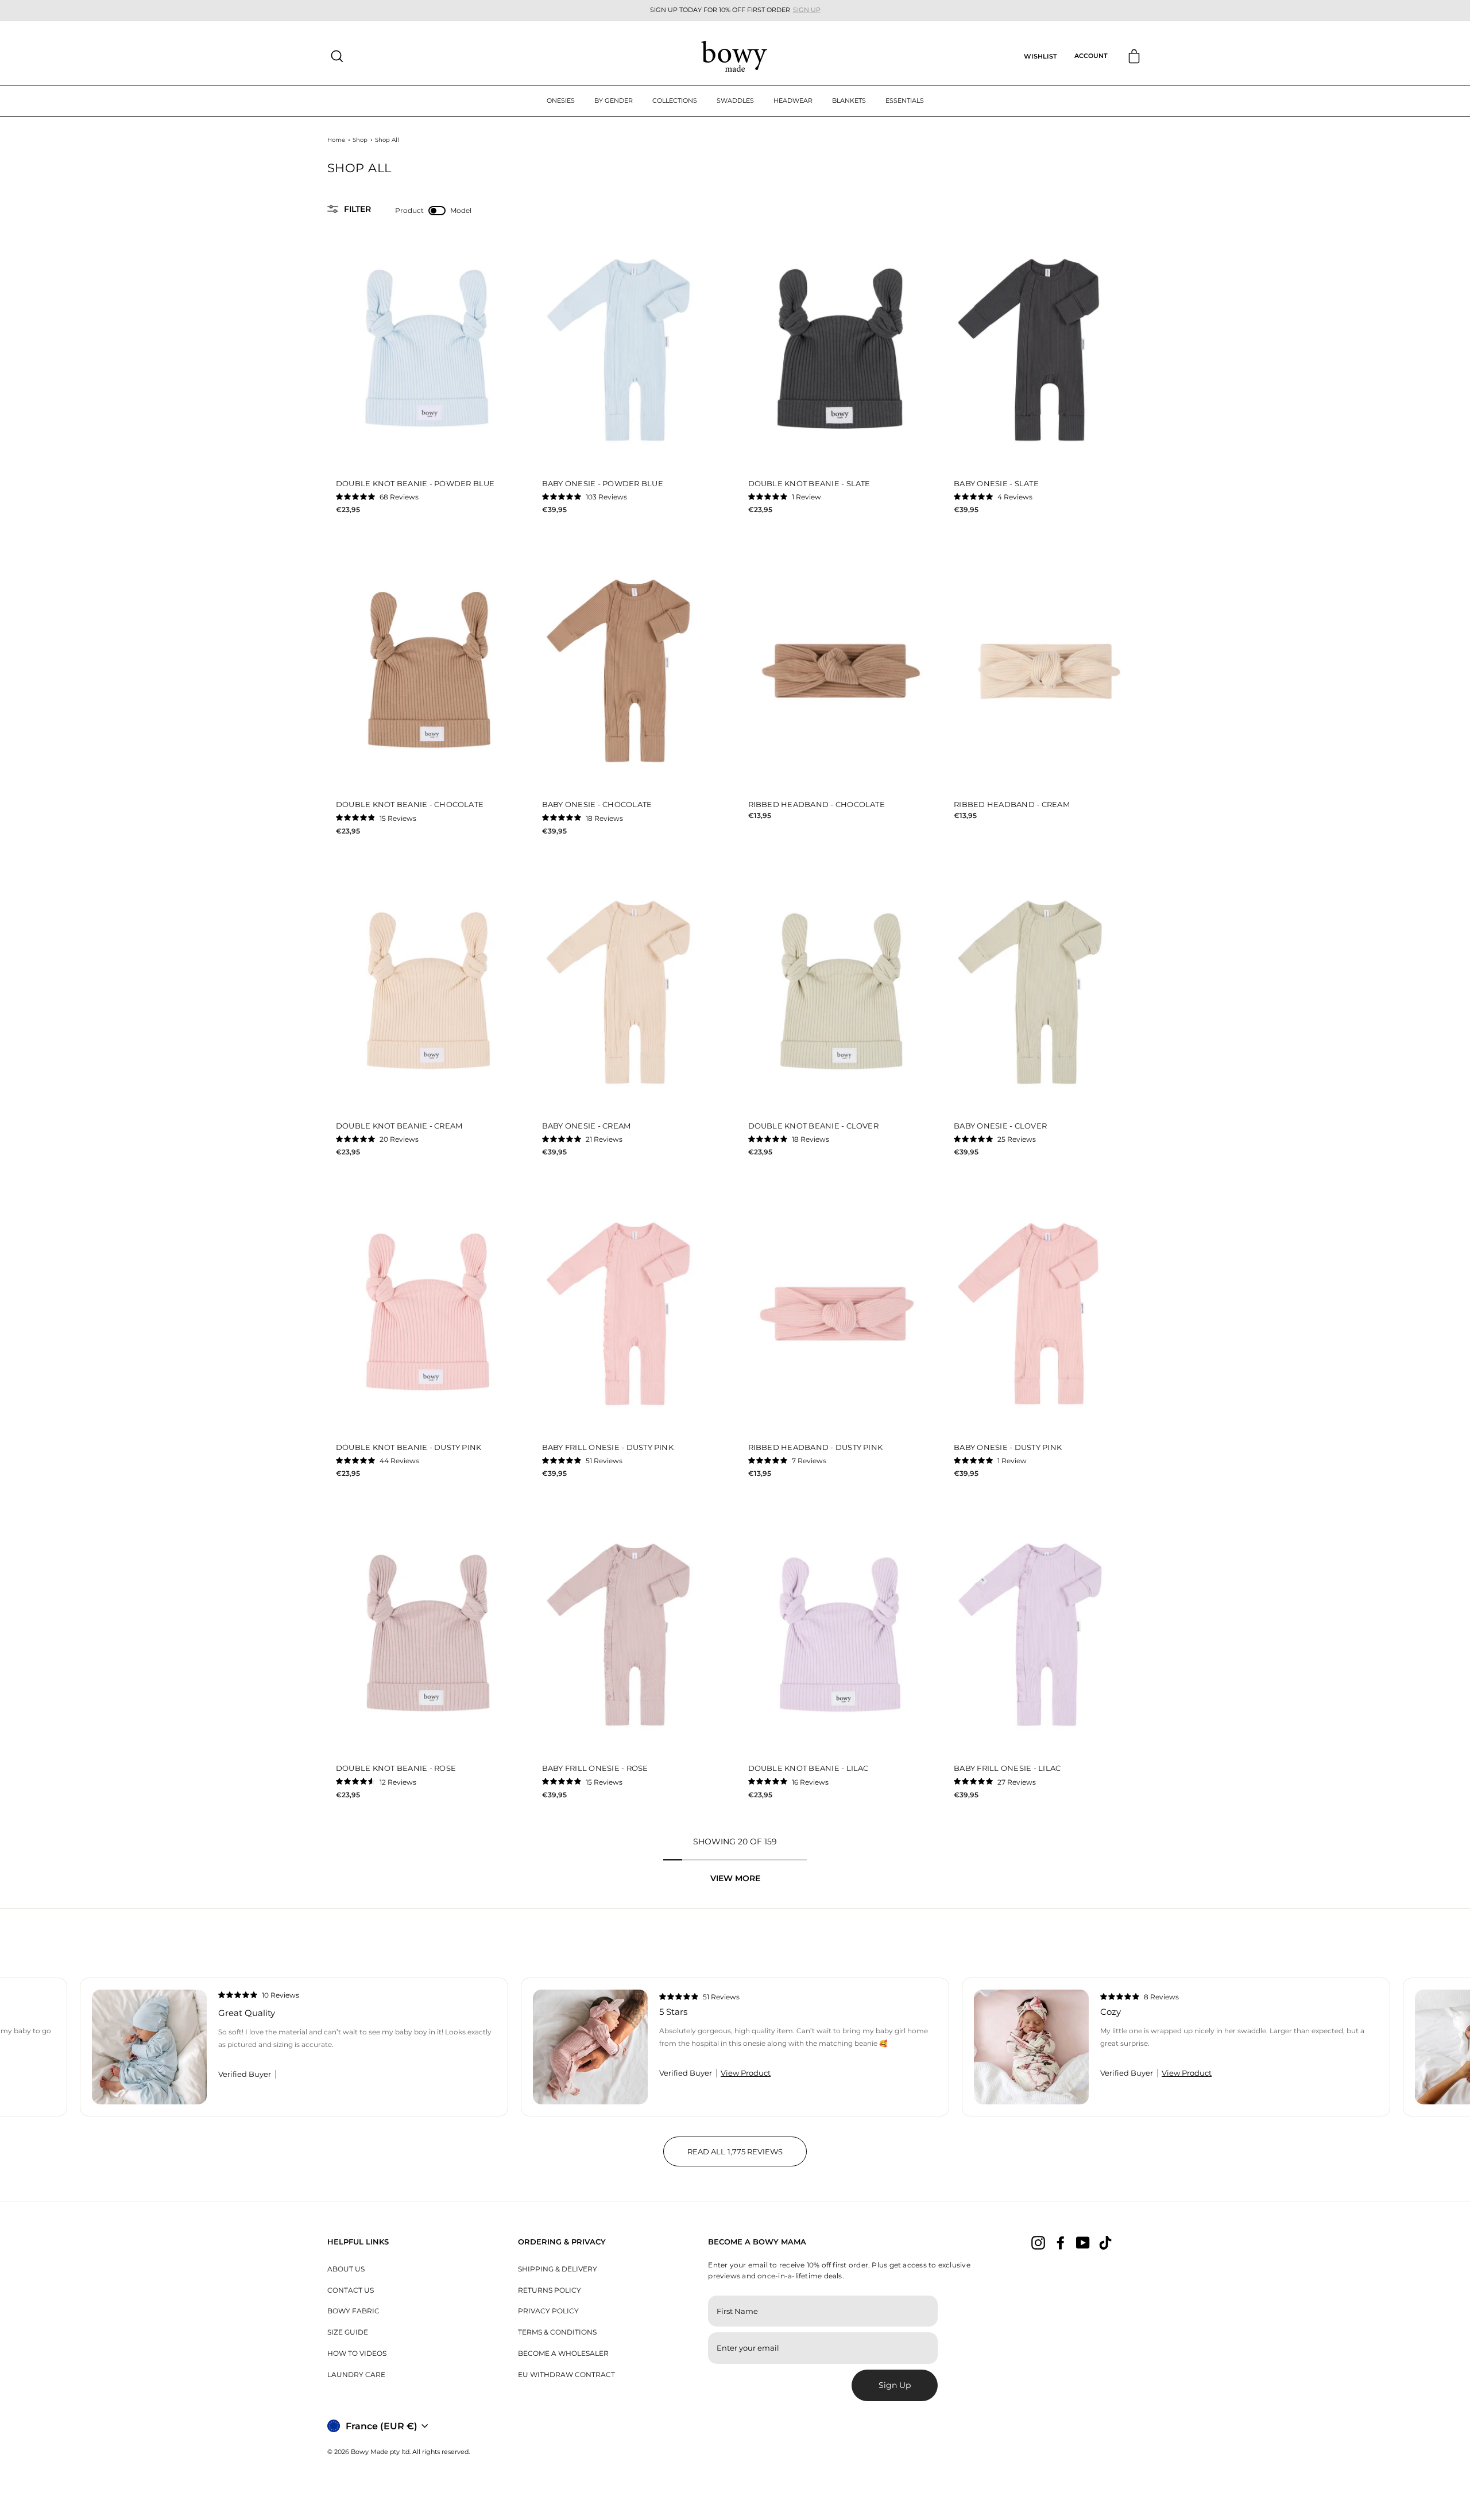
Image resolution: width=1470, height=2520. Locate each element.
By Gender (614, 100)
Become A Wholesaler (563, 2353)
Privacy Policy (548, 2311)
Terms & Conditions (557, 2332)
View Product (746, 2073)
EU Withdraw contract (566, 2374)
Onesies (561, 100)
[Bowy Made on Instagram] (1038, 2243)
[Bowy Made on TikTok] (1105, 2243)
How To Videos (357, 2353)
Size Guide (348, 2332)
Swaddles (735, 100)
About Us (346, 2269)
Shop (360, 140)
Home (336, 140)
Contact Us (351, 2290)
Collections (675, 100)
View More (735, 1878)
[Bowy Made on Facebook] (1061, 2243)
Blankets (849, 100)
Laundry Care (356, 2374)
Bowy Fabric (353, 2311)
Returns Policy (550, 2290)
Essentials (905, 100)
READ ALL (747, 2157)
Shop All (387, 140)
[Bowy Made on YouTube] (1083, 2243)
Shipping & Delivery (558, 2269)
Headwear (793, 100)
